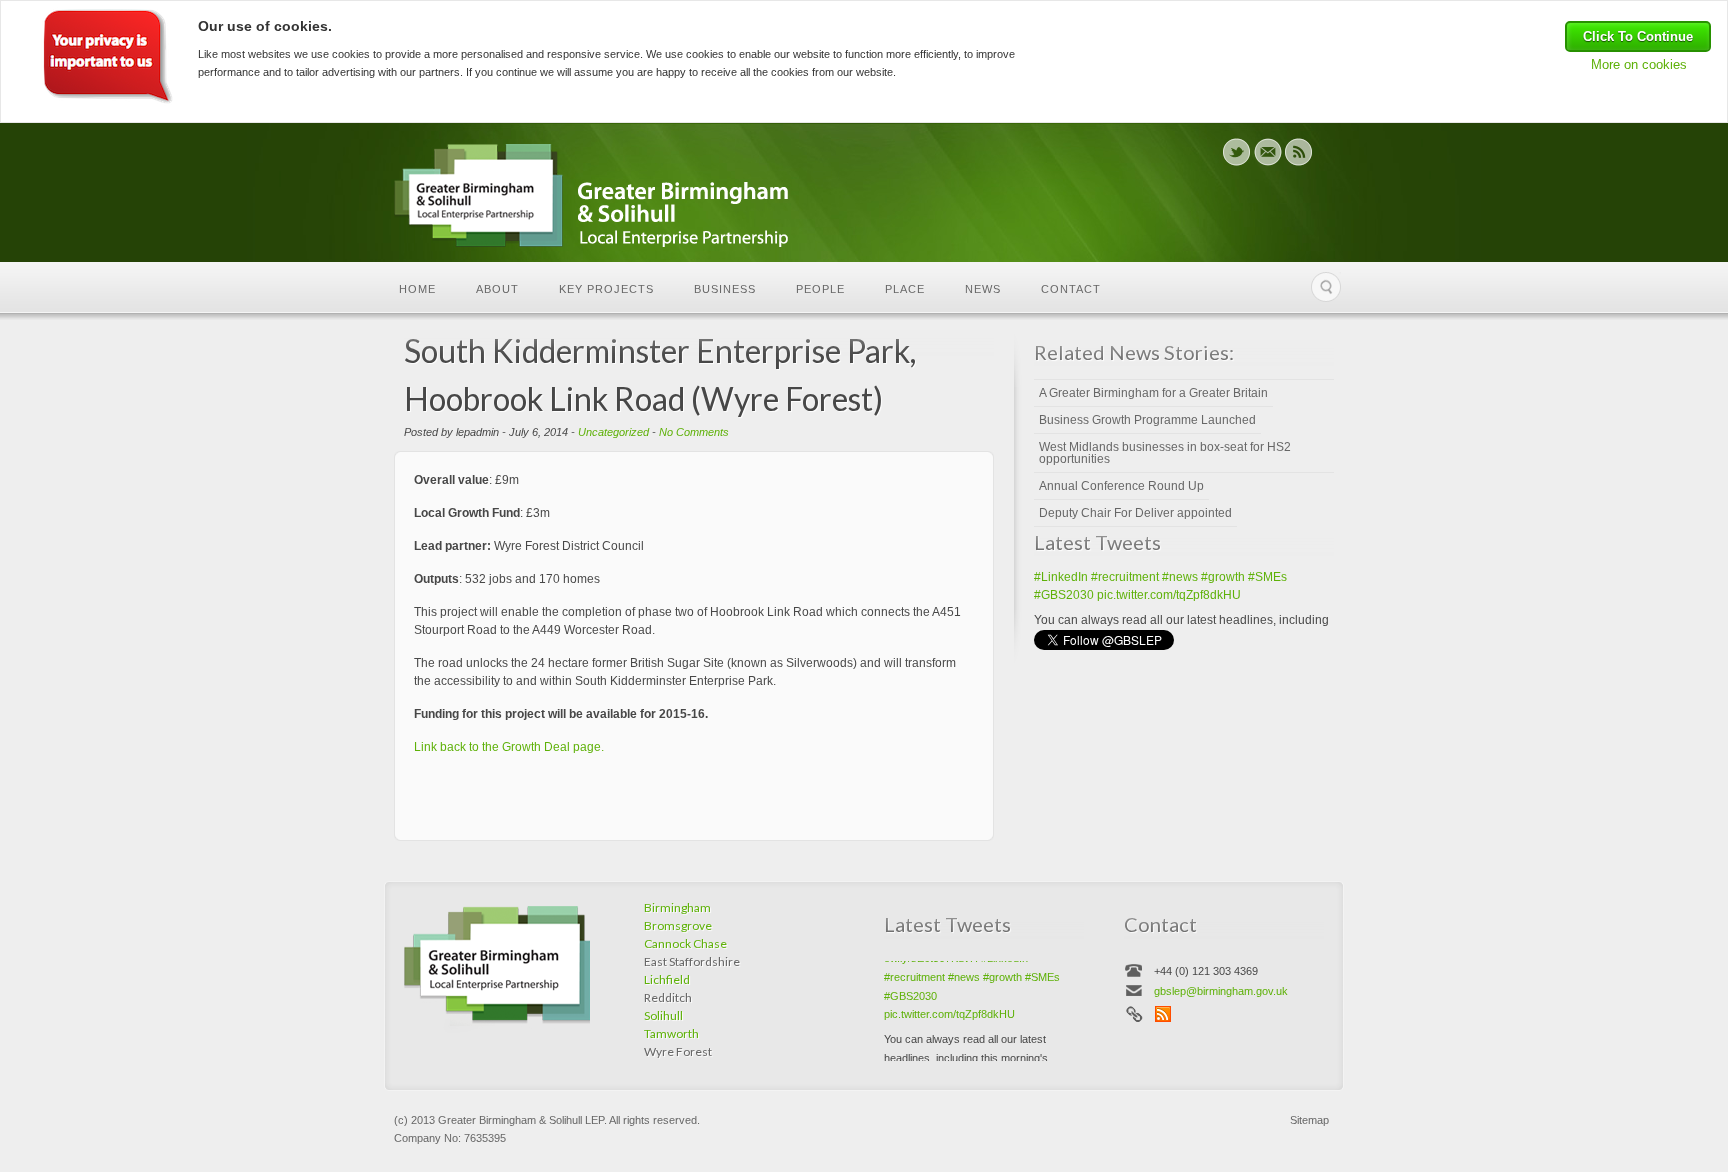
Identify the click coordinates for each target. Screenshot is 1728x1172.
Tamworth (671, 1033)
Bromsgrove (678, 925)
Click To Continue (1638, 36)
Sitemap (1309, 1120)
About (497, 289)
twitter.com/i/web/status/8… (1182, 620)
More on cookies (1639, 64)
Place (905, 289)
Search (1326, 287)
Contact (1071, 289)
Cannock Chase (685, 943)
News (983, 289)
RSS (1298, 152)
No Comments (694, 432)
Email (1267, 152)
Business (725, 289)
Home (417, 289)
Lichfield (667, 979)
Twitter (1236, 152)
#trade (1162, 602)
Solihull (663, 1015)
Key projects (606, 289)
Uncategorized (613, 432)
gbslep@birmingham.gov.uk (1221, 991)
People (820, 289)
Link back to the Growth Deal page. (509, 747)
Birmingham (677, 907)
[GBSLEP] (618, 197)
